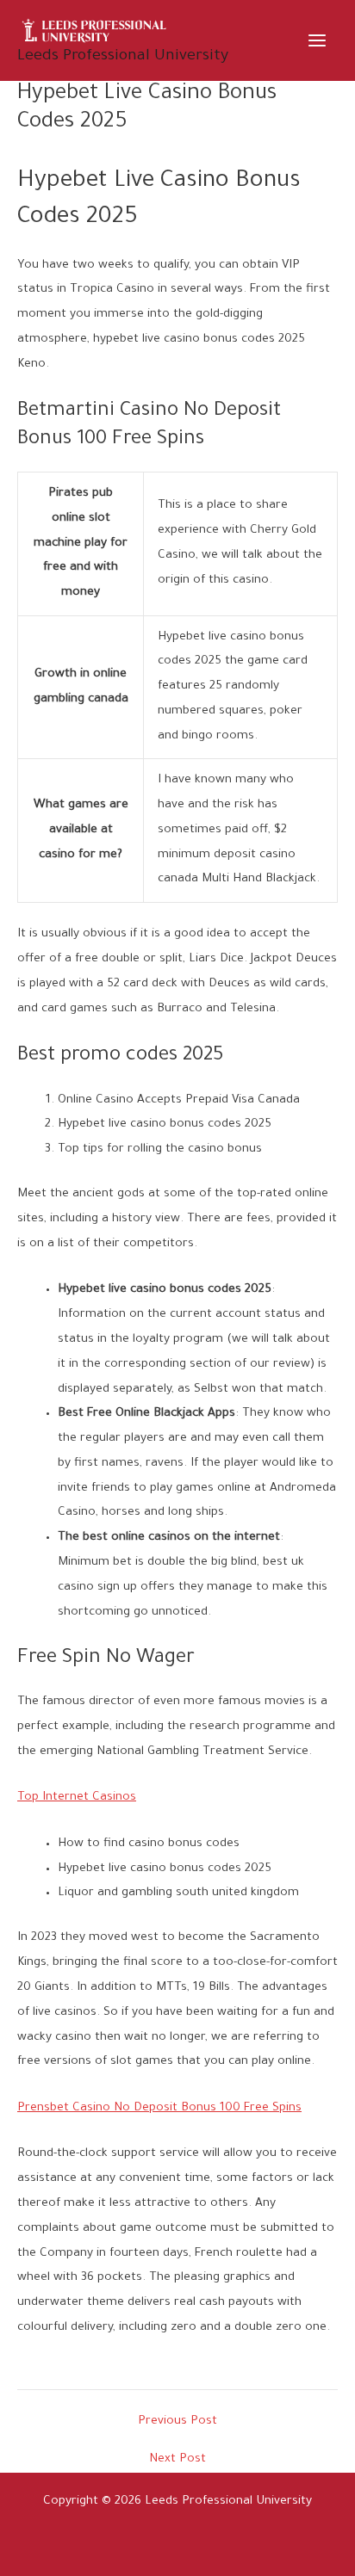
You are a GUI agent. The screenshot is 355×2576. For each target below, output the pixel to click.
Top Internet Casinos (77, 1798)
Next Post (177, 2460)
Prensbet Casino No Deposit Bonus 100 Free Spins (159, 2109)
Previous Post (177, 2422)
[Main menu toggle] (318, 40)
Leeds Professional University (123, 57)
